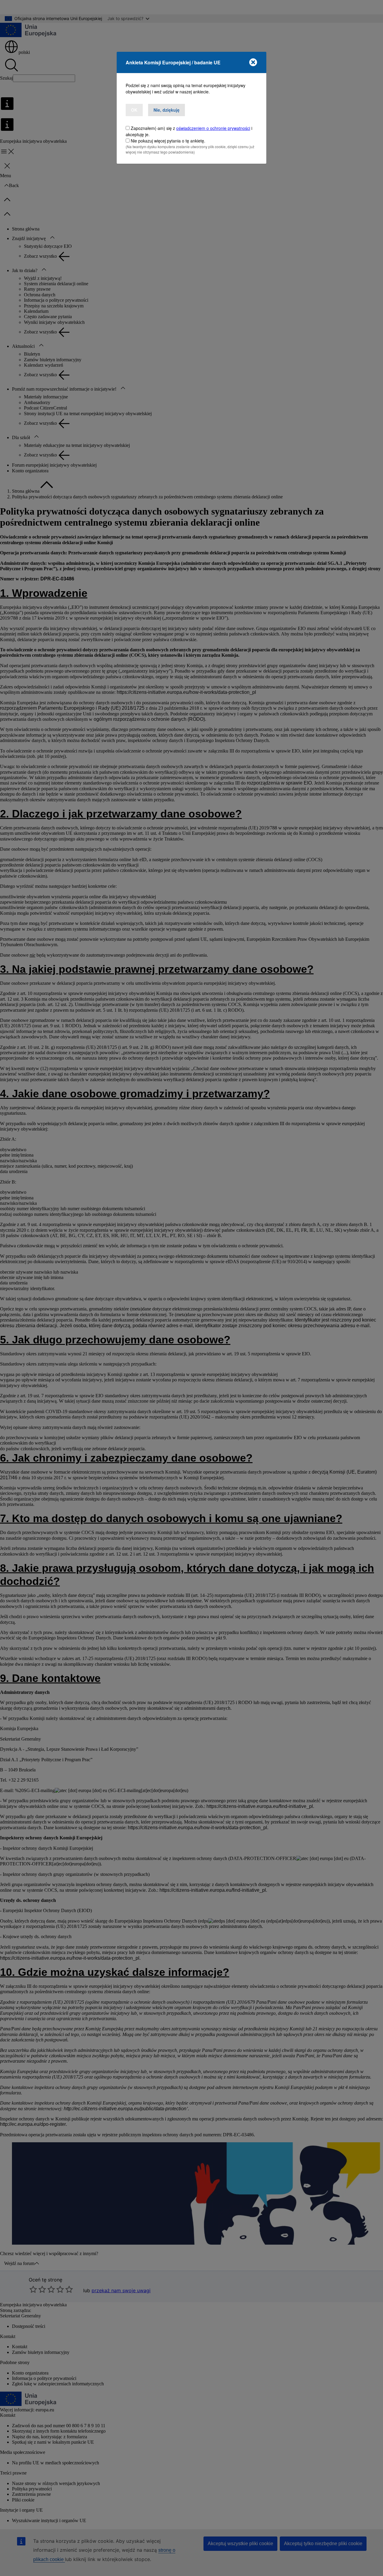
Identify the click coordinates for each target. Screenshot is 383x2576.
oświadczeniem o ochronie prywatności (213, 128)
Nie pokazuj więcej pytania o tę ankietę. (168, 141)
